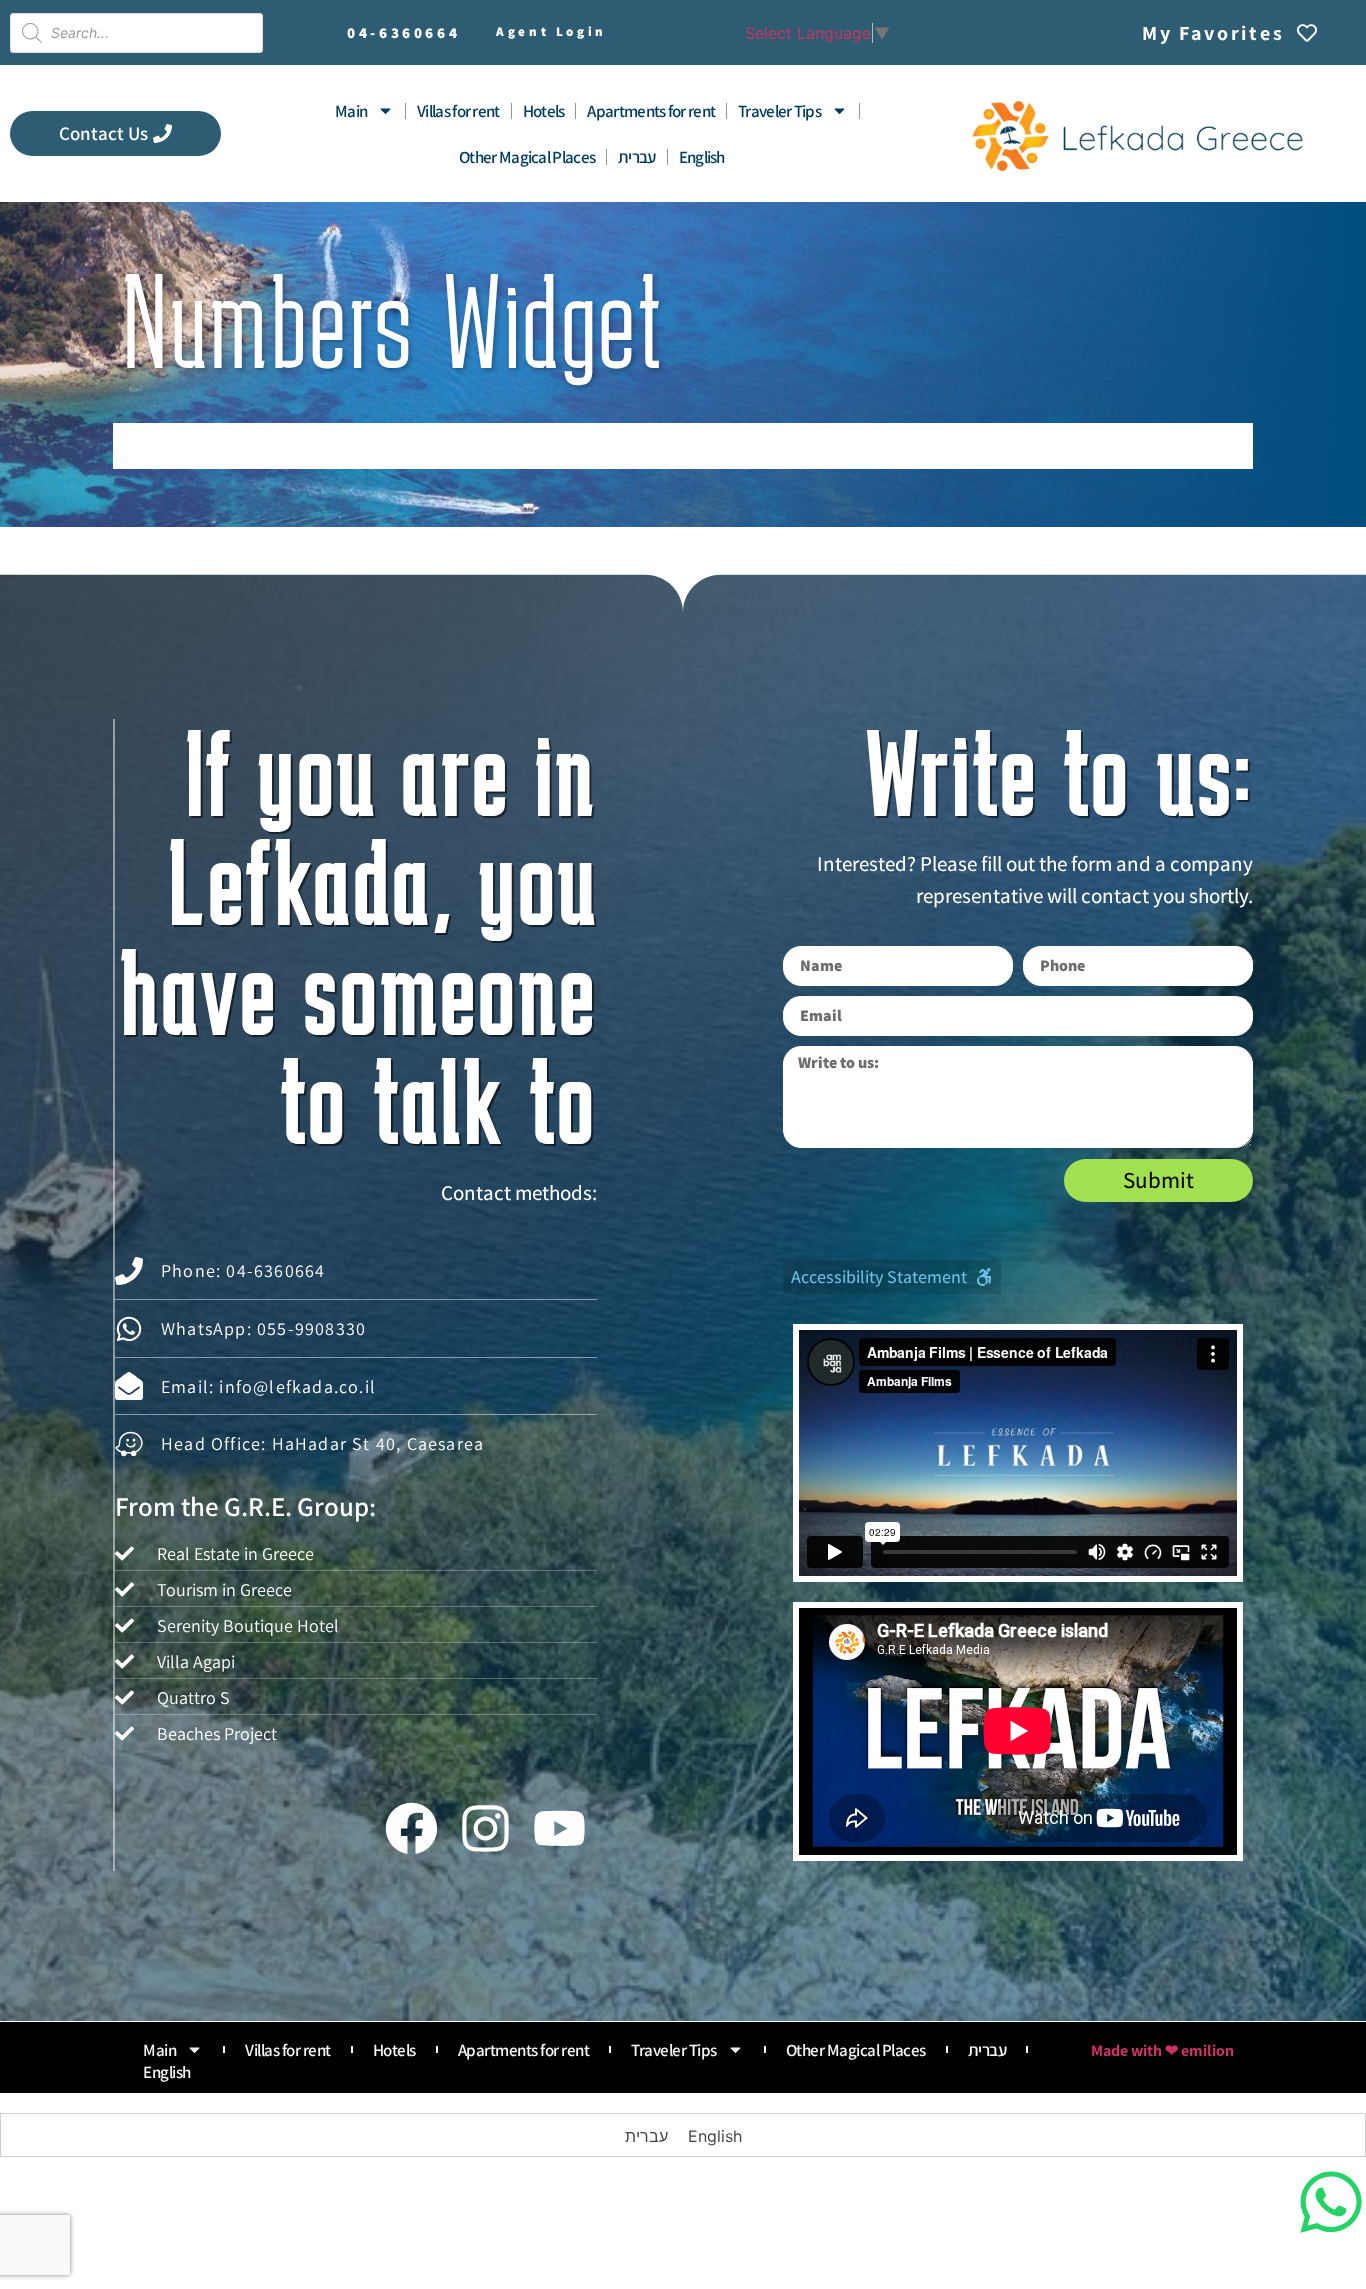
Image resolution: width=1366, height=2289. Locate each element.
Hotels (544, 111)
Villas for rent (458, 111)
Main (351, 111)
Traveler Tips (779, 111)
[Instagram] (485, 1829)
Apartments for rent (651, 111)
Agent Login (551, 31)
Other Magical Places (527, 157)
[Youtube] (560, 1829)
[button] (892, 1277)
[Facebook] (411, 1829)
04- (403, 32)
